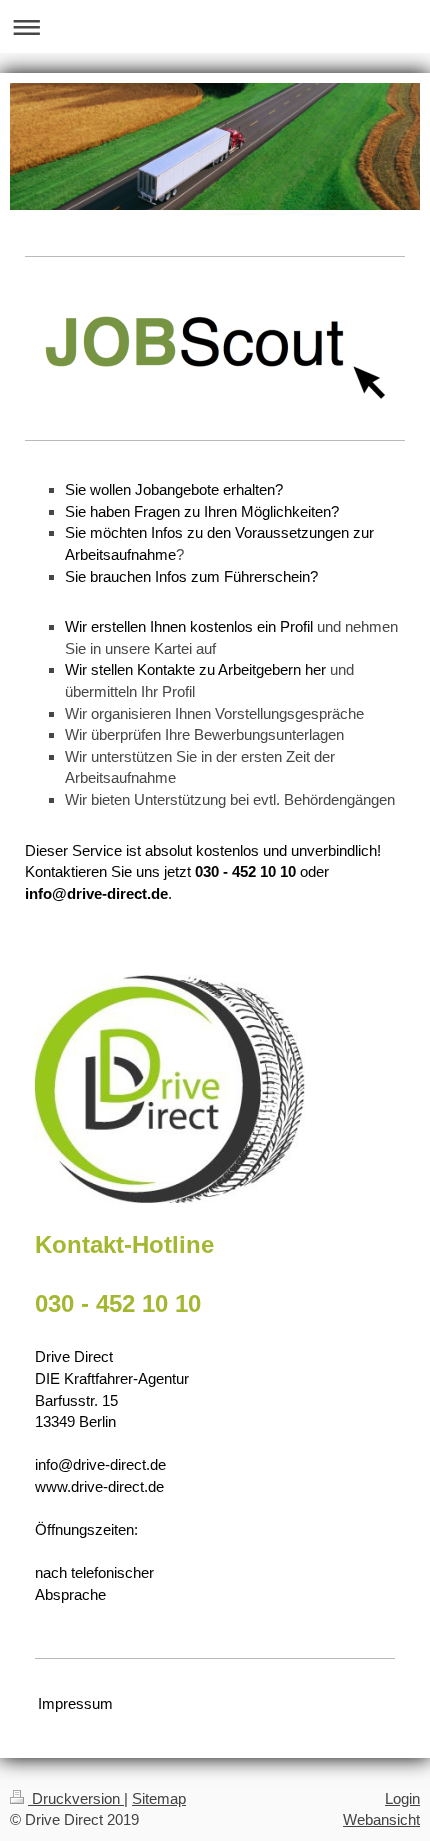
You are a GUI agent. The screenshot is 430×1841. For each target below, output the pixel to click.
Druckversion (76, 1798)
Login (402, 1798)
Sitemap (159, 1798)
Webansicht (381, 1819)
